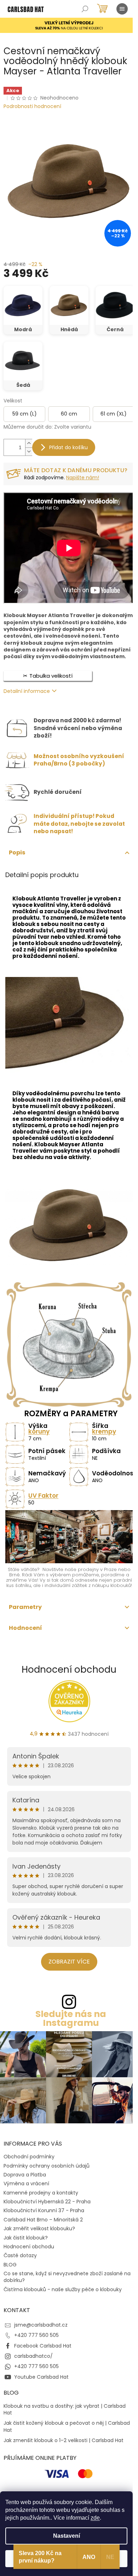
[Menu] (122, 9)
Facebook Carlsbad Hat (43, 2346)
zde (95, 2518)
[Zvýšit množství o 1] (29, 443)
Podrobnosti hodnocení (32, 106)
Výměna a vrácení (26, 2184)
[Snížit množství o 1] (29, 451)
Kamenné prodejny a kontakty (41, 2193)
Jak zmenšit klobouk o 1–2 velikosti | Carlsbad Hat (64, 2441)
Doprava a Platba (25, 2175)
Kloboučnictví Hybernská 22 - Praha (47, 2202)
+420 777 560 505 (36, 2335)
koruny (39, 1431)
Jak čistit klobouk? (26, 2238)
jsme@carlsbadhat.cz (41, 2325)
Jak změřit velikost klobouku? (39, 2228)
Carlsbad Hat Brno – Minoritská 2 (43, 2220)
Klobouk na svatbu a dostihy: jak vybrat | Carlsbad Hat (65, 2410)
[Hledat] (85, 9)
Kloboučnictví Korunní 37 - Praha (44, 2210)
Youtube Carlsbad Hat (41, 2377)
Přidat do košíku (68, 447)
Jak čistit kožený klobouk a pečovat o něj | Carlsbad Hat (67, 2427)
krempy (104, 1431)
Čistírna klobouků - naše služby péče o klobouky (63, 2289)
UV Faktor (43, 1496)
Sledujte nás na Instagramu (71, 2018)
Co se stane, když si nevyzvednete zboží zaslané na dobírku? (67, 2277)
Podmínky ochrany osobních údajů (47, 2166)
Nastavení (67, 2536)
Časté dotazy (20, 2255)
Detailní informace (27, 691)
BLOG (10, 2265)
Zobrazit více (69, 1962)
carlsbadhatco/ (33, 2356)
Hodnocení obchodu (69, 1670)
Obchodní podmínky (29, 2157)
